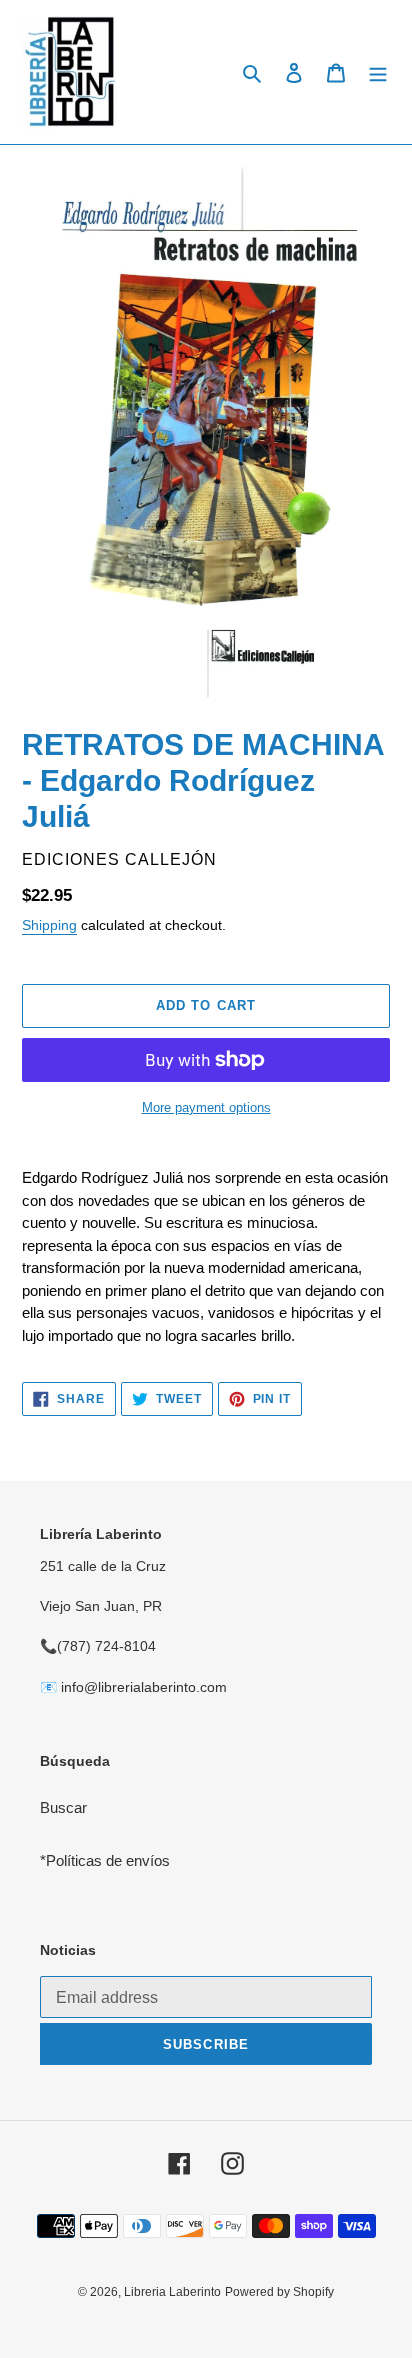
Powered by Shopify (279, 2292)
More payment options (206, 1107)
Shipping (49, 925)
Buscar (63, 1807)
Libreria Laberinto (172, 2292)
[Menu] (378, 72)
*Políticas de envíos (105, 1860)
